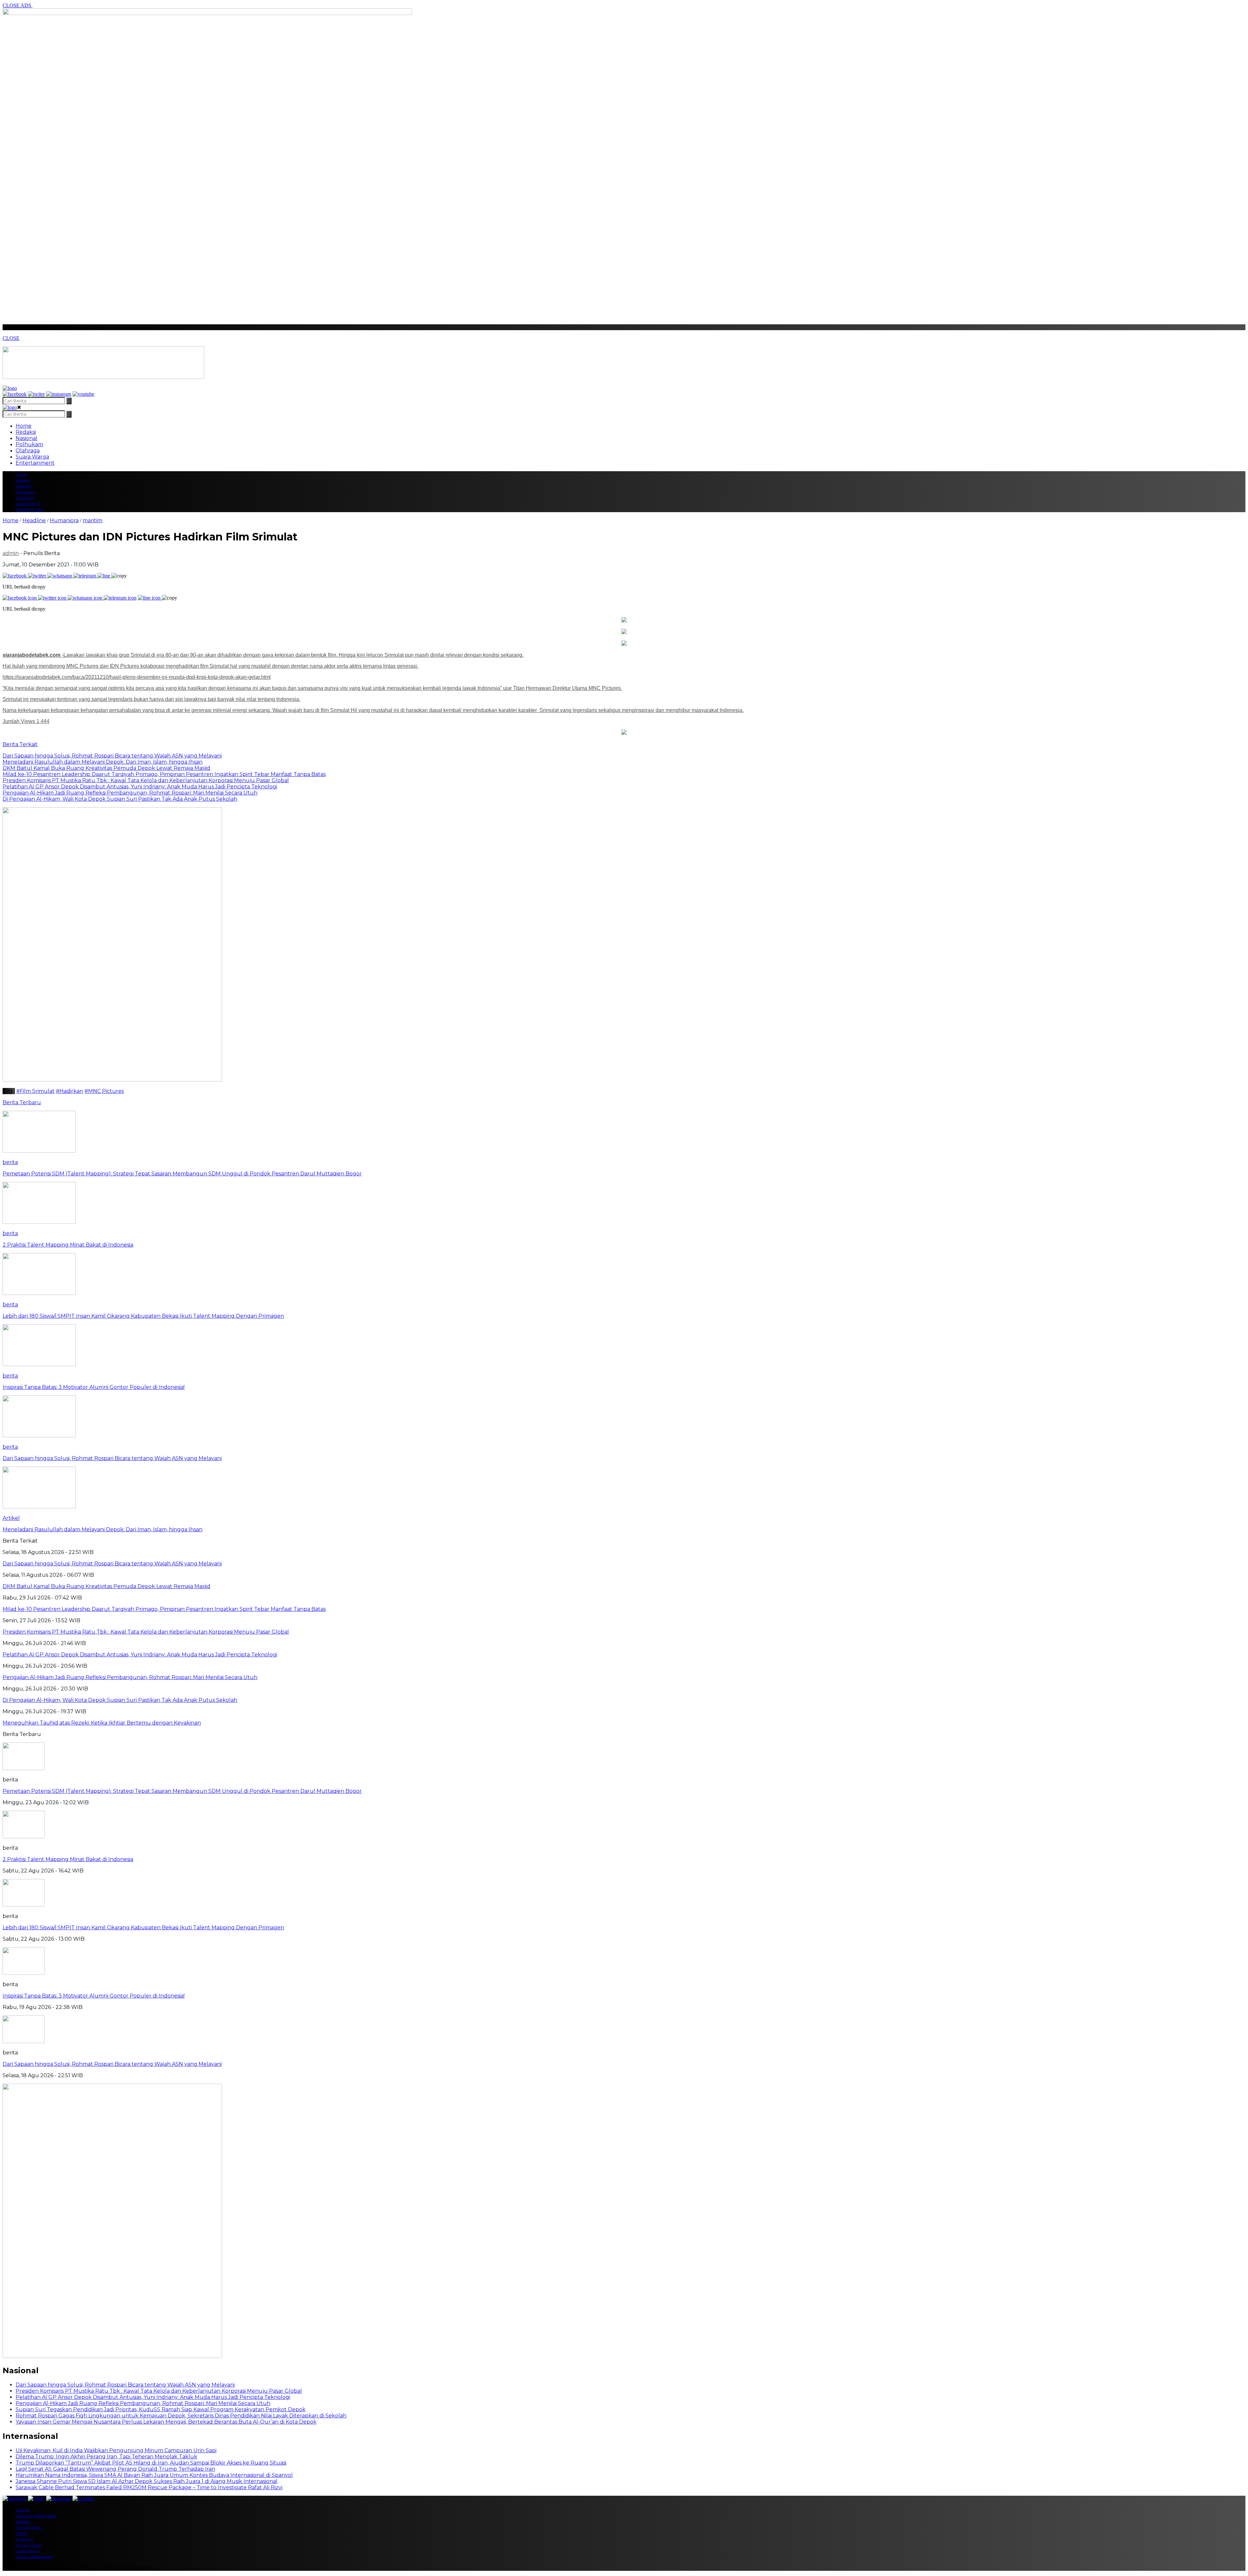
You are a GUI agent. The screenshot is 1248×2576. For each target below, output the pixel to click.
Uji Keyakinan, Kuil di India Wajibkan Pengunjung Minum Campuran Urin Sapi (116, 2450)
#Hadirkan (70, 1091)
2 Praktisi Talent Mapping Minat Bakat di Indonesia (68, 1859)
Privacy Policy (29, 2545)
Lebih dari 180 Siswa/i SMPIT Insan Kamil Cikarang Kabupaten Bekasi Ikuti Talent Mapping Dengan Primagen (143, 1928)
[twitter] (36, 394)
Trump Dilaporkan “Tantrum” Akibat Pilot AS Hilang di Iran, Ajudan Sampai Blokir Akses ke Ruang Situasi (151, 2463)
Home (24, 426)
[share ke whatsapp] (60, 576)
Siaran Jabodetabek (34, 2557)
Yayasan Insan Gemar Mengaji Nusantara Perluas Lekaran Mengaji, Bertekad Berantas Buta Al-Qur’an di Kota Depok (166, 2422)
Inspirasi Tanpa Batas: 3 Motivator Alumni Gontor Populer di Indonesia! (94, 1996)
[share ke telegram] (85, 576)
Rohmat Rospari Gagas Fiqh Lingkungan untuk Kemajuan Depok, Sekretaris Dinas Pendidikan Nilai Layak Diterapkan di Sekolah (181, 2416)
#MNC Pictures (104, 1091)
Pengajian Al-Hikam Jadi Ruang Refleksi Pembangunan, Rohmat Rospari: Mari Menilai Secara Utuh (143, 2403)
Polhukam (29, 444)
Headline (34, 520)
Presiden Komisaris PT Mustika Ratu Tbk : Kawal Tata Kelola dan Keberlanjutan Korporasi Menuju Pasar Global (159, 2391)
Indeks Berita (28, 2551)
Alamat (23, 2510)
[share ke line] (104, 576)
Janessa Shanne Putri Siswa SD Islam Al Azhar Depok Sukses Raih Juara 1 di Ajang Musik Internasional (147, 2481)
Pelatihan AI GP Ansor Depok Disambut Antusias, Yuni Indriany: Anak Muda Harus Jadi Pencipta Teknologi (153, 2397)
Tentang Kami (29, 2527)
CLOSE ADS (18, 5)
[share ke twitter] (38, 576)
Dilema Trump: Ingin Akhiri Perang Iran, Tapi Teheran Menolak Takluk (106, 2457)
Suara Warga (32, 457)
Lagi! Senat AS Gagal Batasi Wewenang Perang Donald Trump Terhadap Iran (115, 2469)
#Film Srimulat (35, 1091)
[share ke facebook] (15, 576)
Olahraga (28, 451)
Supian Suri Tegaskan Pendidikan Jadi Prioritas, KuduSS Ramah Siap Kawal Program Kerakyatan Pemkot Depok (161, 2409)
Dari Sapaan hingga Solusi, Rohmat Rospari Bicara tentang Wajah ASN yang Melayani (112, 2064)
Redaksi (26, 432)
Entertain (25, 2539)
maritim (92, 520)
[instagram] (59, 394)
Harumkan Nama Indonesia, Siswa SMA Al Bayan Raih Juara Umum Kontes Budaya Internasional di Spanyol (154, 2475)
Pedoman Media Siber (36, 2516)
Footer (22, 2533)
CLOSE (11, 338)
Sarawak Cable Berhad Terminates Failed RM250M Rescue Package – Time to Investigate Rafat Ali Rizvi (149, 2487)
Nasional (26, 438)
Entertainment (35, 463)
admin (11, 553)
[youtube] (83, 394)
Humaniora (64, 520)
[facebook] (15, 394)
